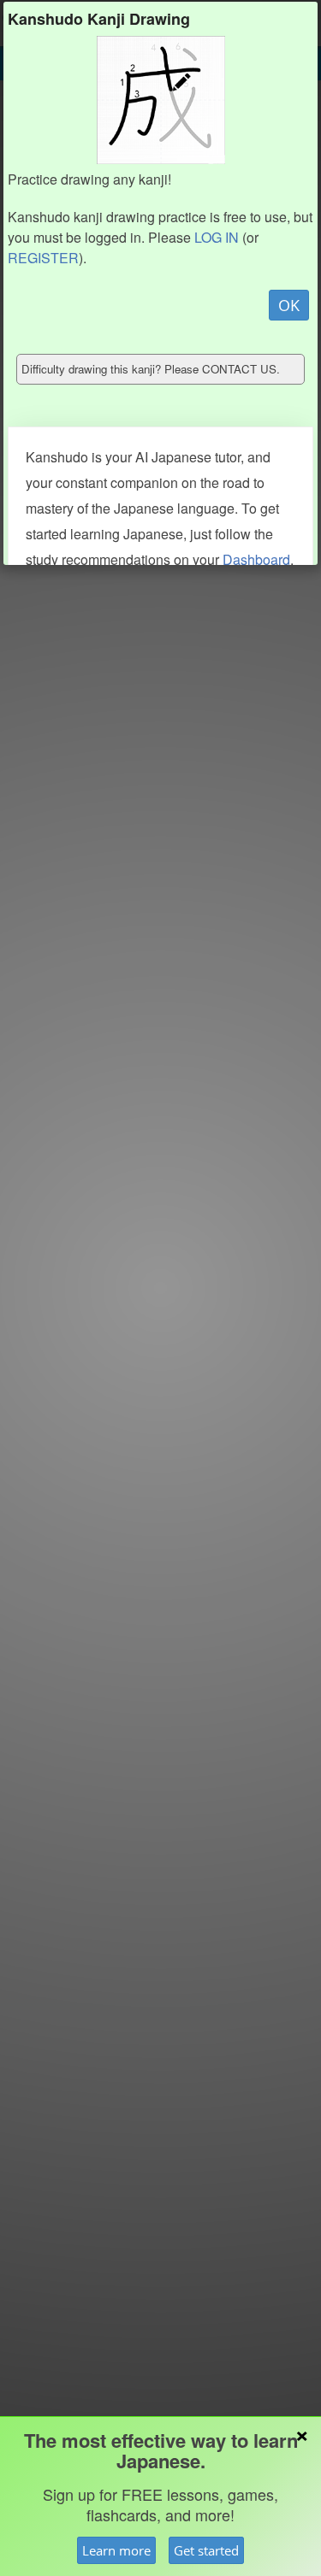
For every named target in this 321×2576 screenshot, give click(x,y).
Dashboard (256, 559)
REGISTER (43, 258)
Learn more (116, 2550)
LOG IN (217, 237)
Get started (206, 2550)
